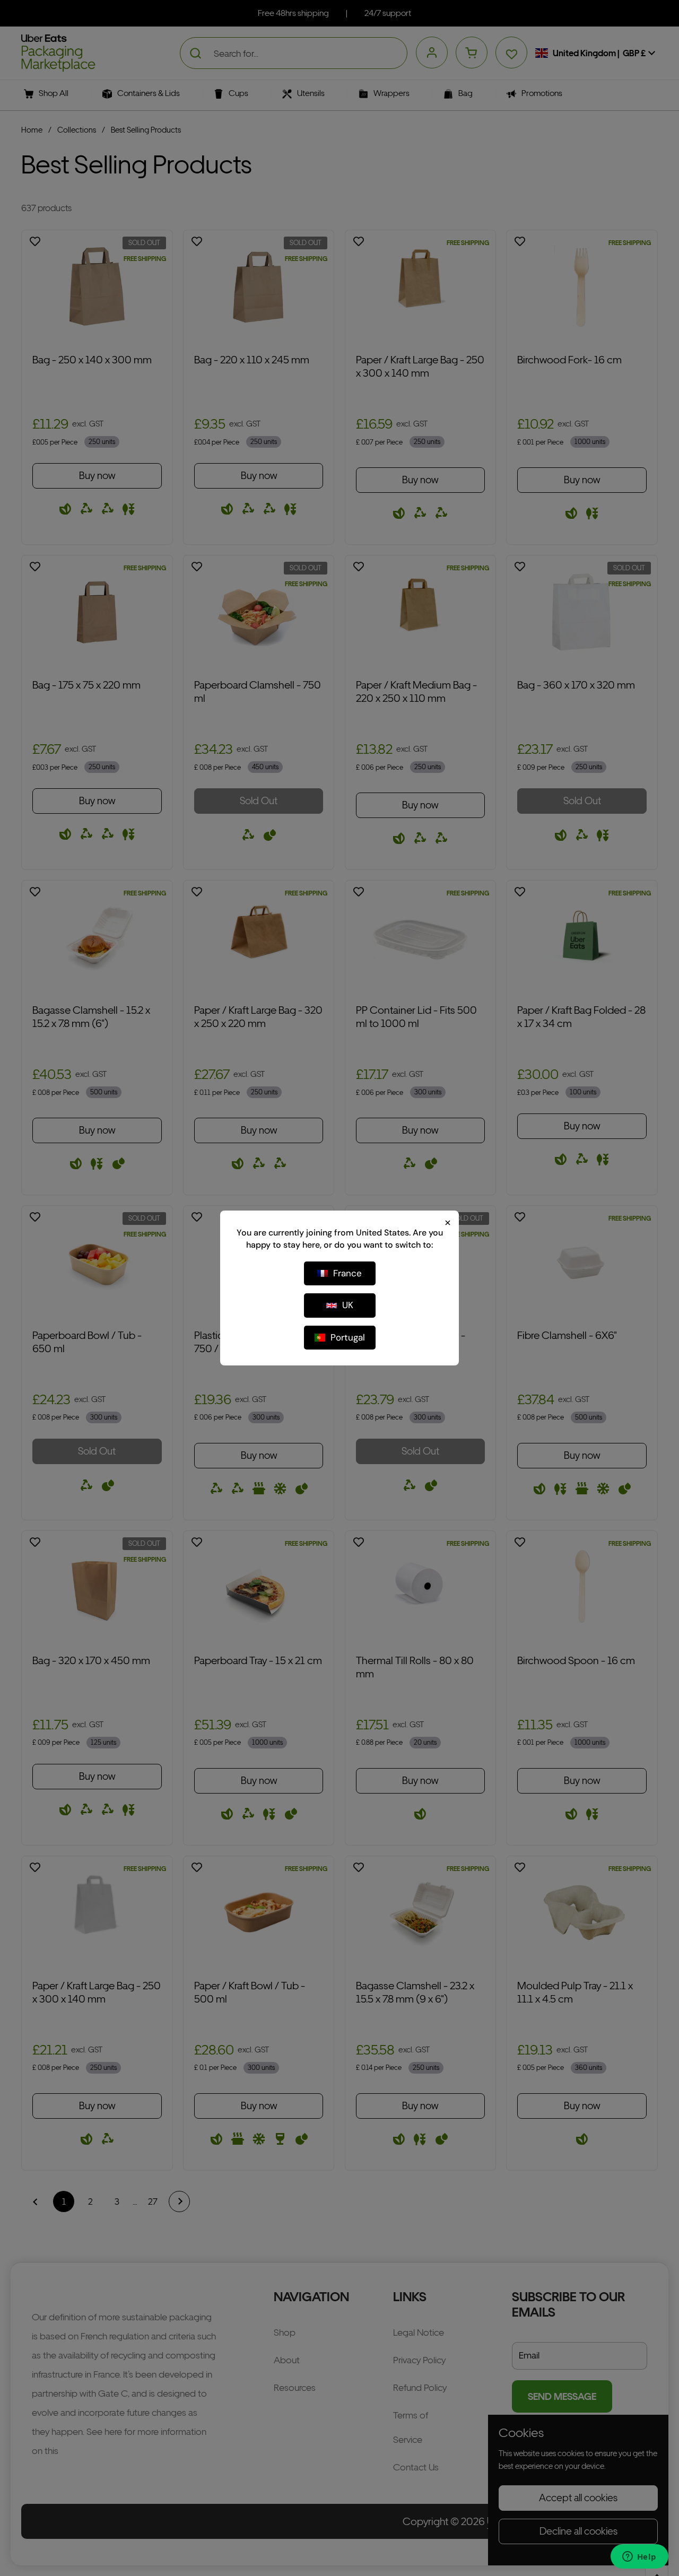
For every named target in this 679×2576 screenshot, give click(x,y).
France (347, 1273)
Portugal (348, 1337)
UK (348, 1305)
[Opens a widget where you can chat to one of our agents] (639, 2557)
